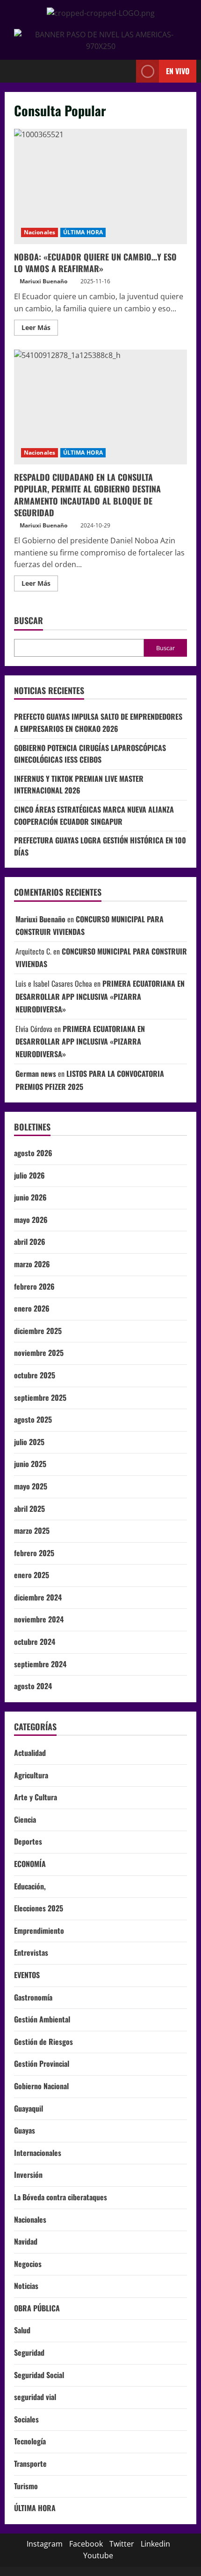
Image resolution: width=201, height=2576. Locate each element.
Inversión (28, 2175)
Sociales (26, 2419)
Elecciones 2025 (39, 1908)
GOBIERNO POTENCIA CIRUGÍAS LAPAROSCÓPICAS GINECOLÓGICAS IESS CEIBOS (90, 754)
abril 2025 (29, 1509)
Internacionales (38, 2153)
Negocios (28, 2264)
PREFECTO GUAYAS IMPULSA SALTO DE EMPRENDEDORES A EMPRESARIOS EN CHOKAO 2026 (98, 723)
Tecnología (30, 2441)
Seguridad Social (39, 2375)
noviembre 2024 (39, 1619)
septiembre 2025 (40, 1397)
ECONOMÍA (30, 1864)
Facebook (86, 2544)
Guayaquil (29, 2108)
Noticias (26, 2286)
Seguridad (29, 2352)
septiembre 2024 (40, 1664)
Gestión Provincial (42, 2064)
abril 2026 (30, 1242)
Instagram (45, 2544)
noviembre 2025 (39, 1353)
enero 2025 (32, 1575)
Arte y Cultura (36, 1797)
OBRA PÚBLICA (37, 2308)
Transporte (30, 2464)
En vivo (178, 70)
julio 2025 (29, 1442)
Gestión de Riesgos (43, 2042)
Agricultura (31, 1775)
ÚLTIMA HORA (83, 232)
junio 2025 (30, 1464)
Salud (22, 2330)
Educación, (30, 1886)
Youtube (98, 2555)
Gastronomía (33, 1997)
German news (36, 1074)
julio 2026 (29, 1175)
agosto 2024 (33, 1686)
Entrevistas (31, 1952)
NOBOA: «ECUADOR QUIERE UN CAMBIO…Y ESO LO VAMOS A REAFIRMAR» (100, 186)
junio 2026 (30, 1197)
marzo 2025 (32, 1530)
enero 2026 (32, 1308)
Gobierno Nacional (41, 2086)
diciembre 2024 (38, 1597)
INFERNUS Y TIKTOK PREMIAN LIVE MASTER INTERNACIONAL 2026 (79, 785)
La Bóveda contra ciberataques (61, 2197)
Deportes (28, 1841)
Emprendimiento (39, 1930)
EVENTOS (27, 1975)
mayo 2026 (31, 1220)
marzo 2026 (32, 1264)
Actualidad (30, 1753)
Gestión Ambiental (42, 2019)
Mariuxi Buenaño (43, 281)
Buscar (29, 621)
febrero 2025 (34, 1553)
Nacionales (39, 232)
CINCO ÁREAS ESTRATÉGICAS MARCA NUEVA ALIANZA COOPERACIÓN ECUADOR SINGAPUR (94, 815)
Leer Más (40, 326)
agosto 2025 (33, 1419)
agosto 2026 (33, 1153)
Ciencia (25, 1819)
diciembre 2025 (38, 1331)
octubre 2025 (35, 1375)
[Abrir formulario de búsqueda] (124, 71)
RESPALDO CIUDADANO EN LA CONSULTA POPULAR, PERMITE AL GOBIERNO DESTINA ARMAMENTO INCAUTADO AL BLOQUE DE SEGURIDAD (100, 407)
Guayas (25, 2130)
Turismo (26, 2486)
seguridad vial (35, 2397)
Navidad (26, 2241)
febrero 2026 (34, 1286)
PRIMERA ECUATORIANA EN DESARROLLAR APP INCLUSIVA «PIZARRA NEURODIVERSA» (100, 996)
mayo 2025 (31, 1486)
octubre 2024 (35, 1642)
